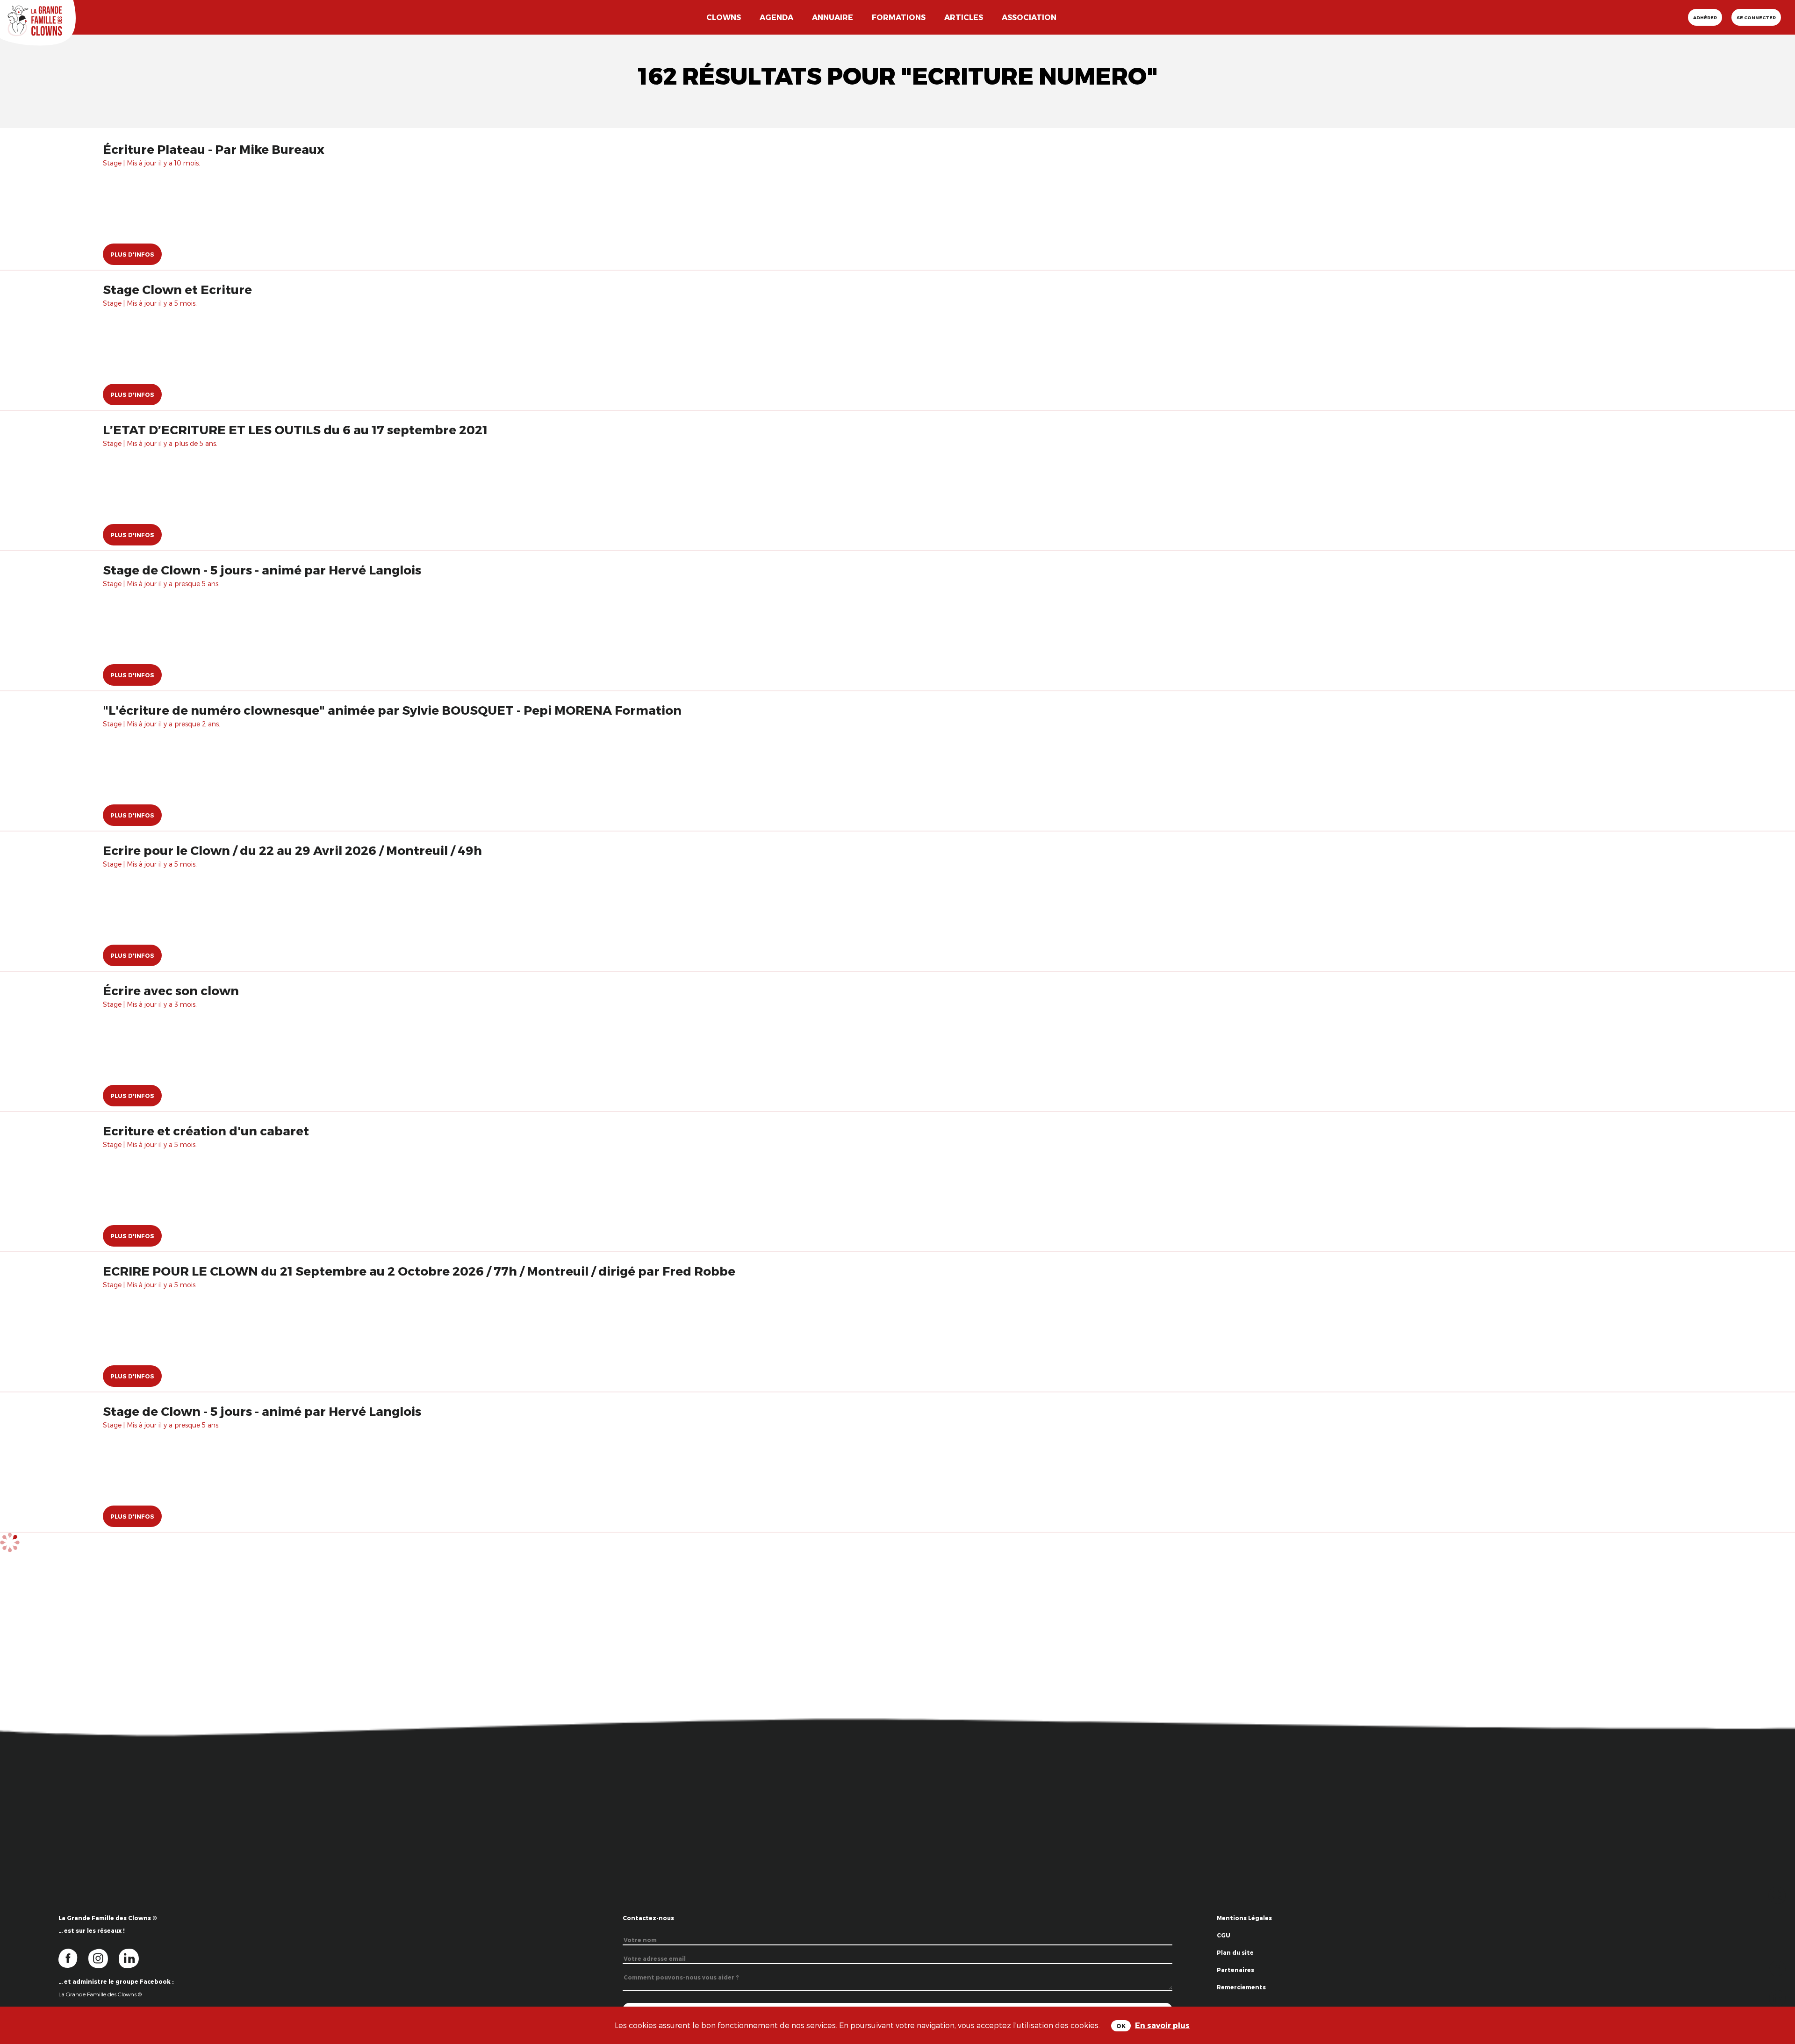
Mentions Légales (1244, 1918)
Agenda (776, 17)
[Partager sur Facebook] (1777, 1968)
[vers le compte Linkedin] (133, 1958)
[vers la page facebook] (73, 1958)
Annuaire (833, 17)
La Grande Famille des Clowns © (100, 1994)
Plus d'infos (132, 254)
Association (1029, 17)
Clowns (724, 17)
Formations (899, 17)
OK (1121, 2026)
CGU (1224, 1935)
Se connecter (1756, 17)
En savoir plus (1162, 2025)
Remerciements (1241, 1987)
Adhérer (1705, 17)
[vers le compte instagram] (104, 1958)
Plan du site (1235, 1952)
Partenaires (1235, 1970)
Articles (964, 17)
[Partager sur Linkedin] (1777, 1997)
